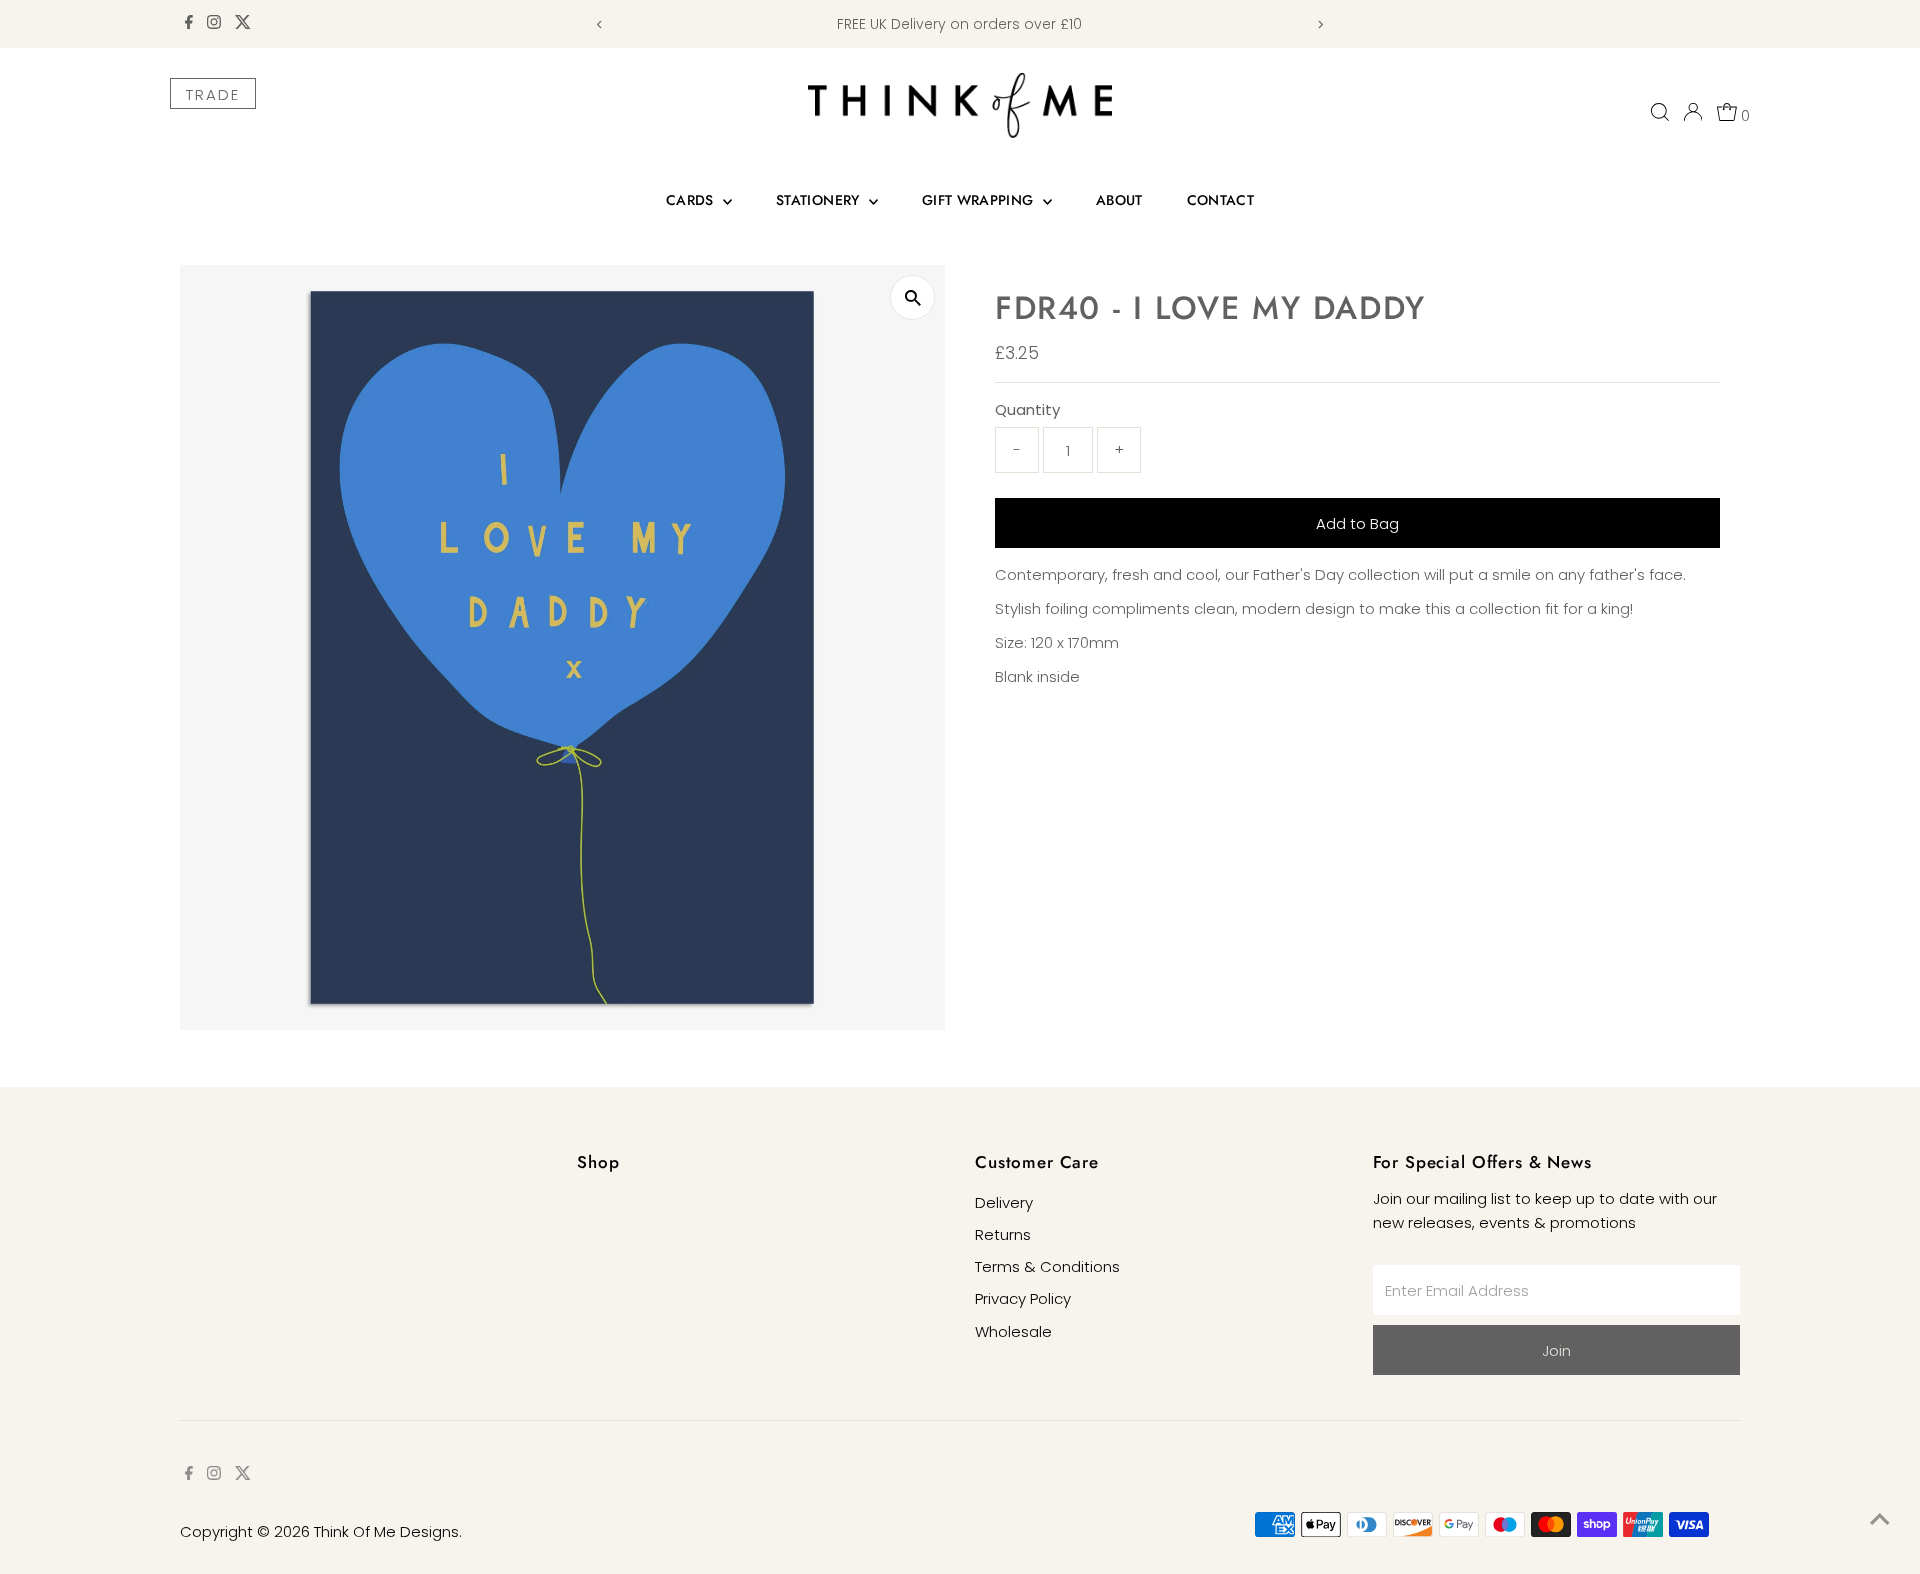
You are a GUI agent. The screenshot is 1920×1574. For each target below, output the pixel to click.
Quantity (1027, 409)
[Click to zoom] (912, 297)
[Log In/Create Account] (1693, 112)
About (1119, 200)
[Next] (1320, 24)
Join (1556, 1350)
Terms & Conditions (1047, 1266)
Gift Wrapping (980, 200)
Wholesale (1013, 1331)
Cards (692, 200)
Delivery (1004, 1202)
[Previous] (599, 24)
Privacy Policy (1023, 1298)
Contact (1220, 200)
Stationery (820, 200)
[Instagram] (214, 24)
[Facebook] (189, 24)
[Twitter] (243, 24)
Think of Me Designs (386, 1531)
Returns (1003, 1234)
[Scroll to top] (1880, 1519)
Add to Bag (1357, 523)
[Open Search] (1660, 112)
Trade (213, 94)
